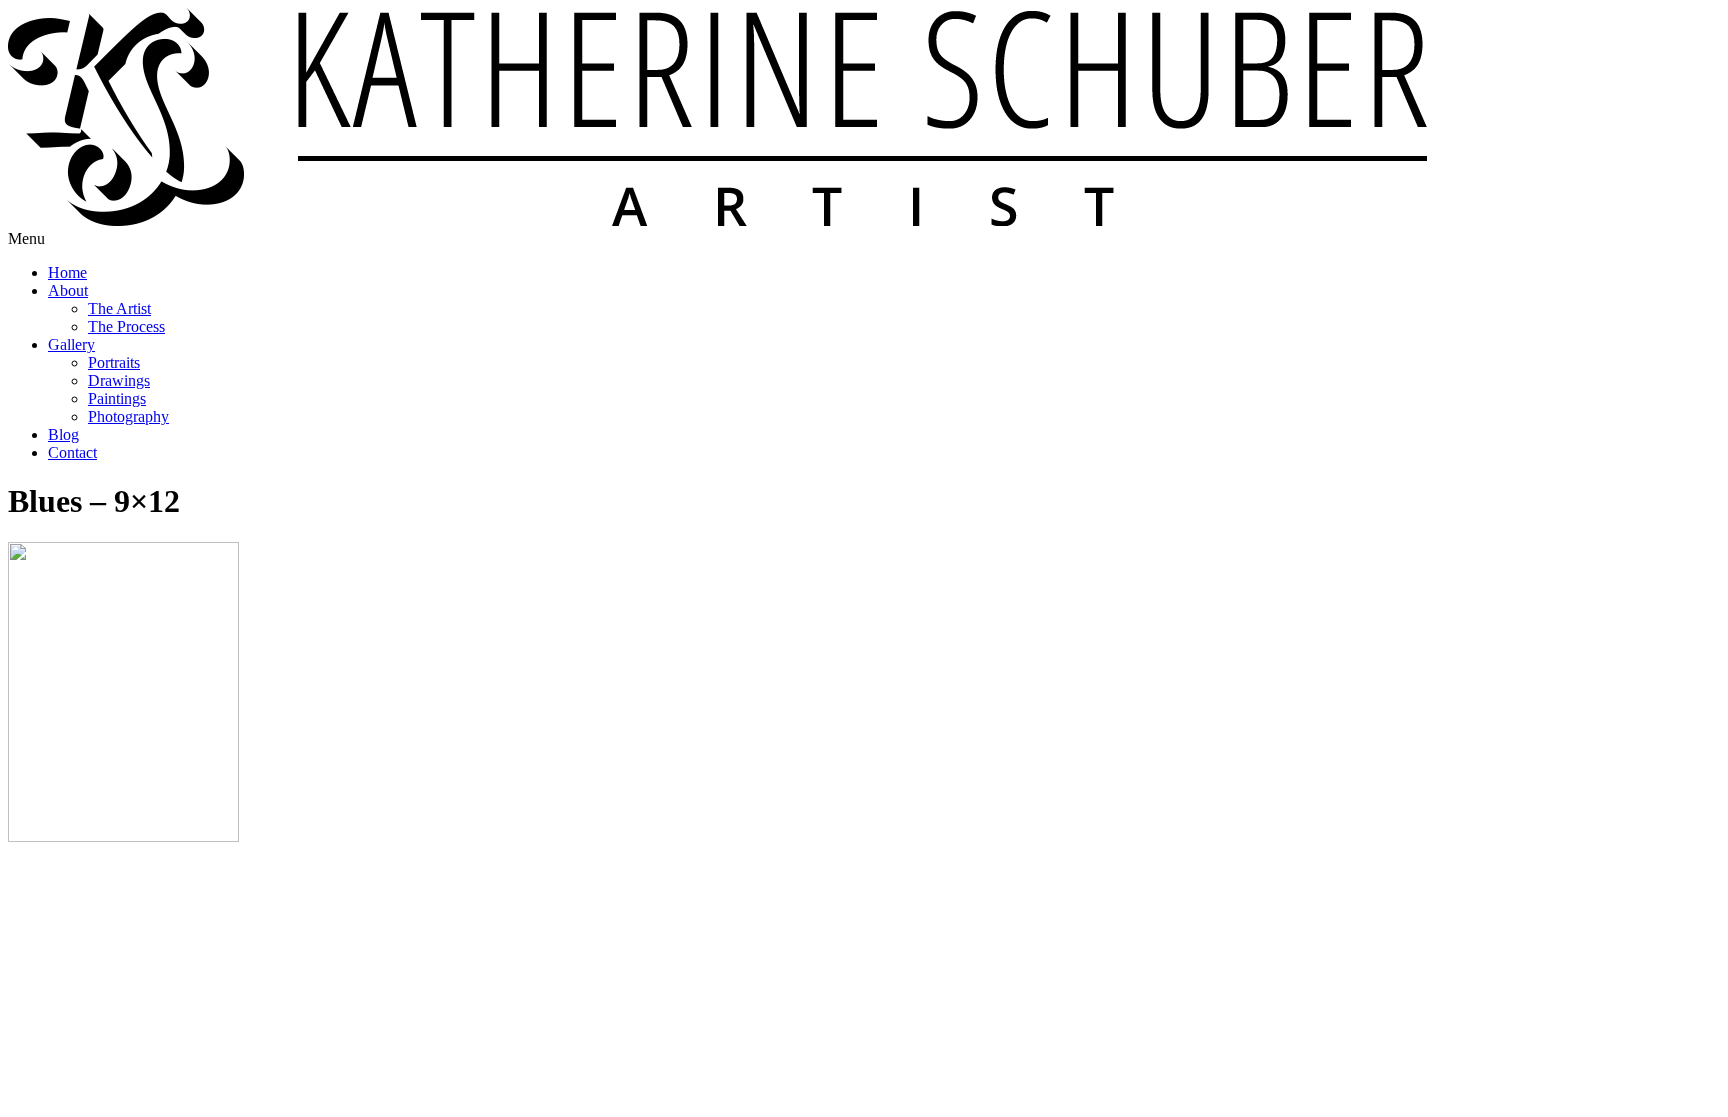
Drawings (119, 380)
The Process (126, 326)
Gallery (71, 344)
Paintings (117, 398)
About (68, 290)
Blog (63, 434)
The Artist (119, 308)
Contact (72, 452)
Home (67, 272)
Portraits (114, 362)
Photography (128, 416)
